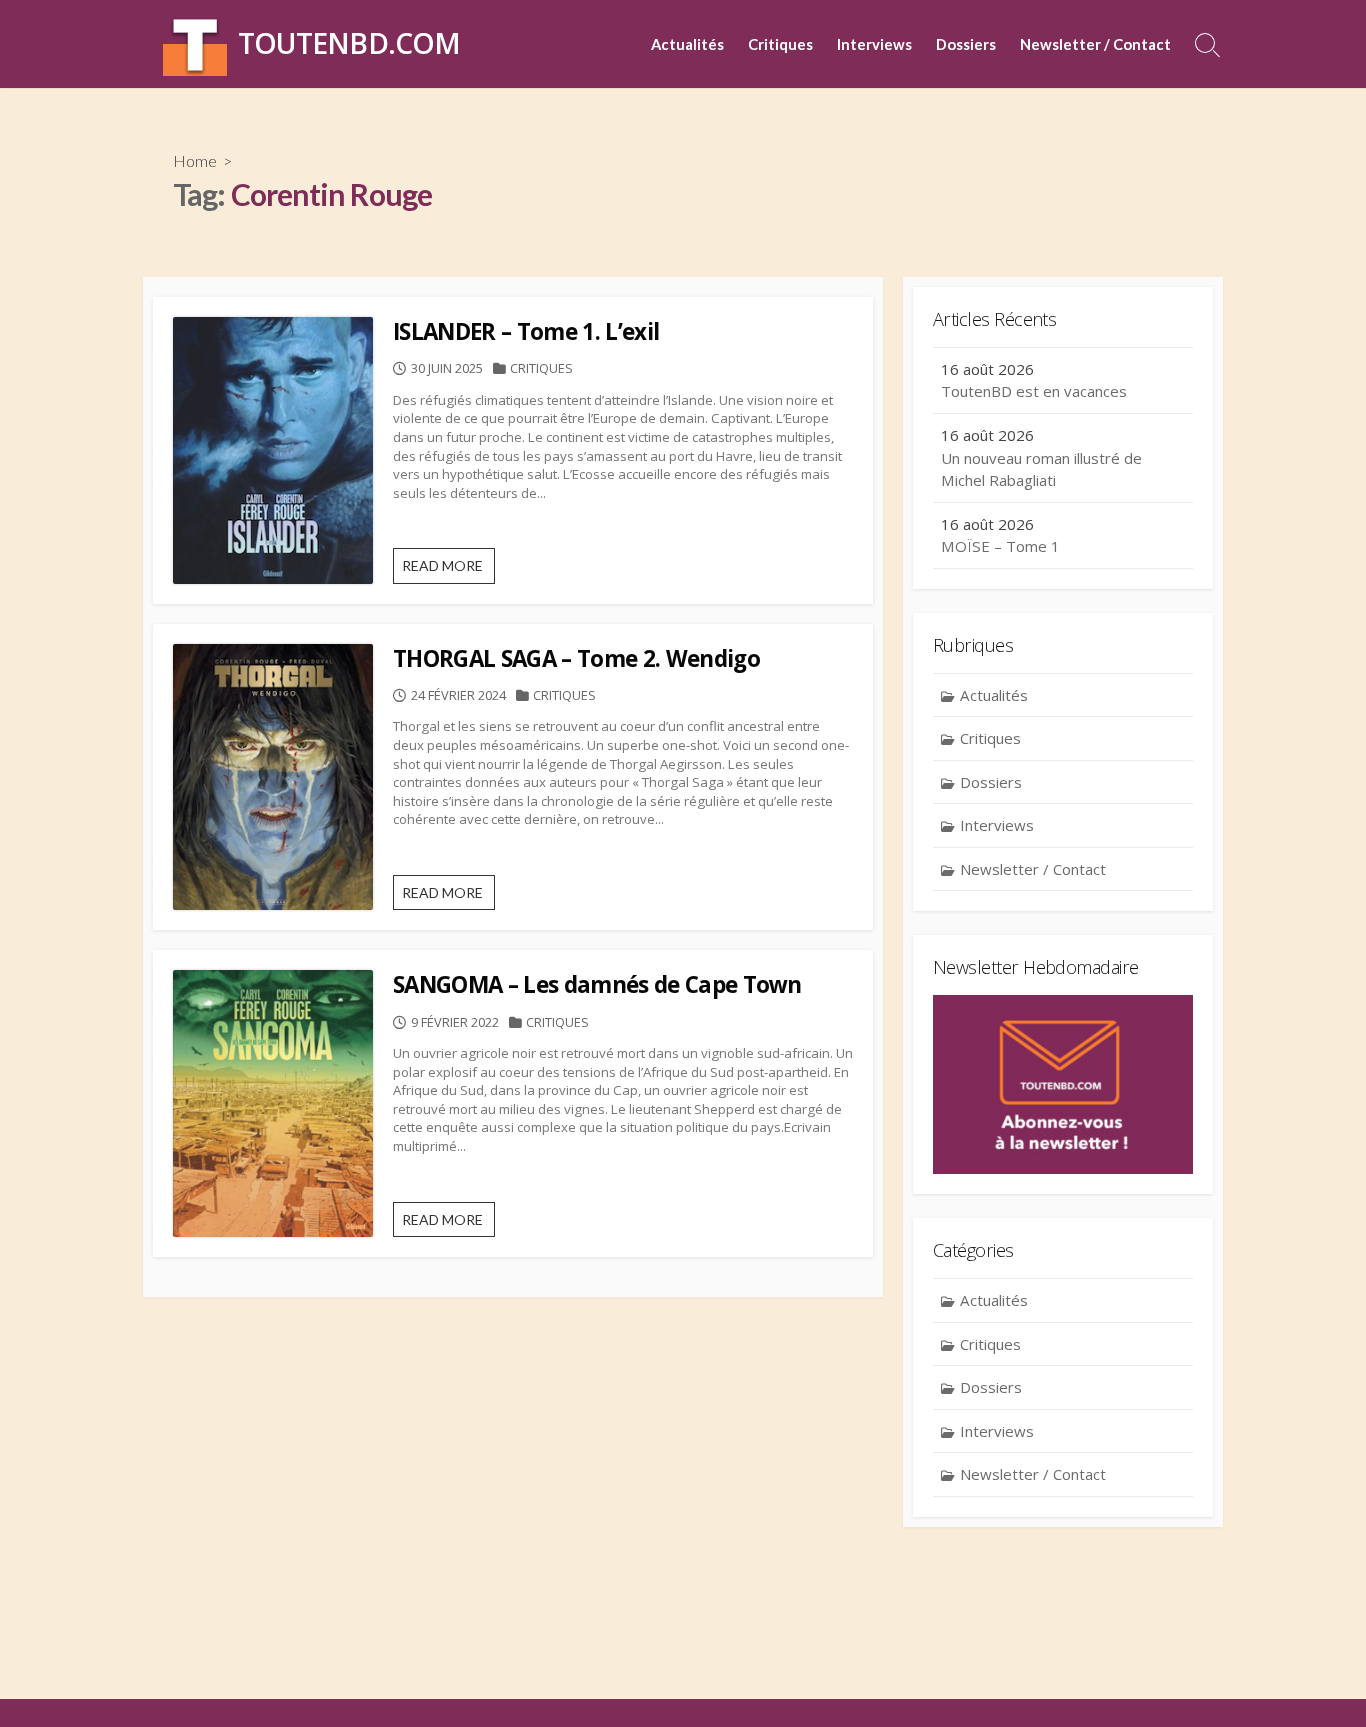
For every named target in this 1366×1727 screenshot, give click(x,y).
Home (195, 160)
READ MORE (448, 570)
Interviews (874, 44)
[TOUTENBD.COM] (195, 44)
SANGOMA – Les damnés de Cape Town (597, 984)
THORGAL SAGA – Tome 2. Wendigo (576, 658)
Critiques (780, 44)
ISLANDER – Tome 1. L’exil (526, 331)
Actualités (687, 44)
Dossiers (966, 44)
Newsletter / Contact (1095, 44)
